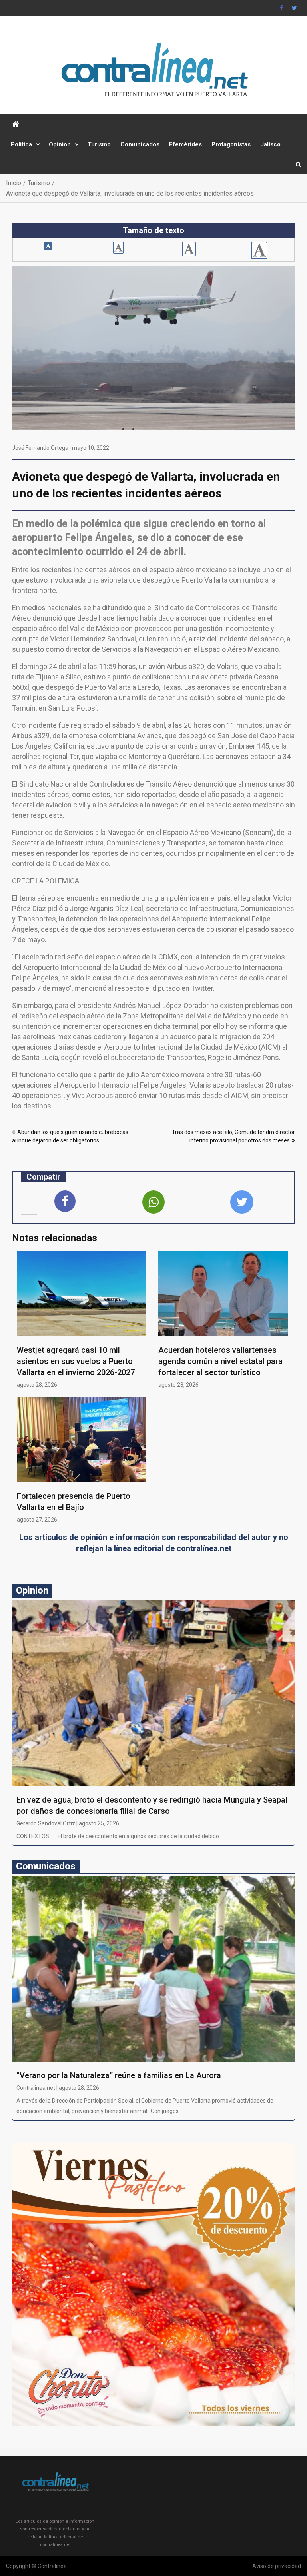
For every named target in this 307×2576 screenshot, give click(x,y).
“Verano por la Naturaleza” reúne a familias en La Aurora (119, 2075)
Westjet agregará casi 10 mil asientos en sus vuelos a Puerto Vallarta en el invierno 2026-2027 (76, 1361)
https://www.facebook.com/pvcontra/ (281, 8)
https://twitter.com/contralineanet (294, 8)
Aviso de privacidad (277, 2566)
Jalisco (270, 144)
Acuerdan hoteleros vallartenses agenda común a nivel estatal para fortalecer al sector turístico (220, 1361)
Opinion (60, 144)
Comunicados (140, 144)
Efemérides (185, 144)
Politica (21, 144)
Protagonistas (231, 144)
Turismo (99, 144)
